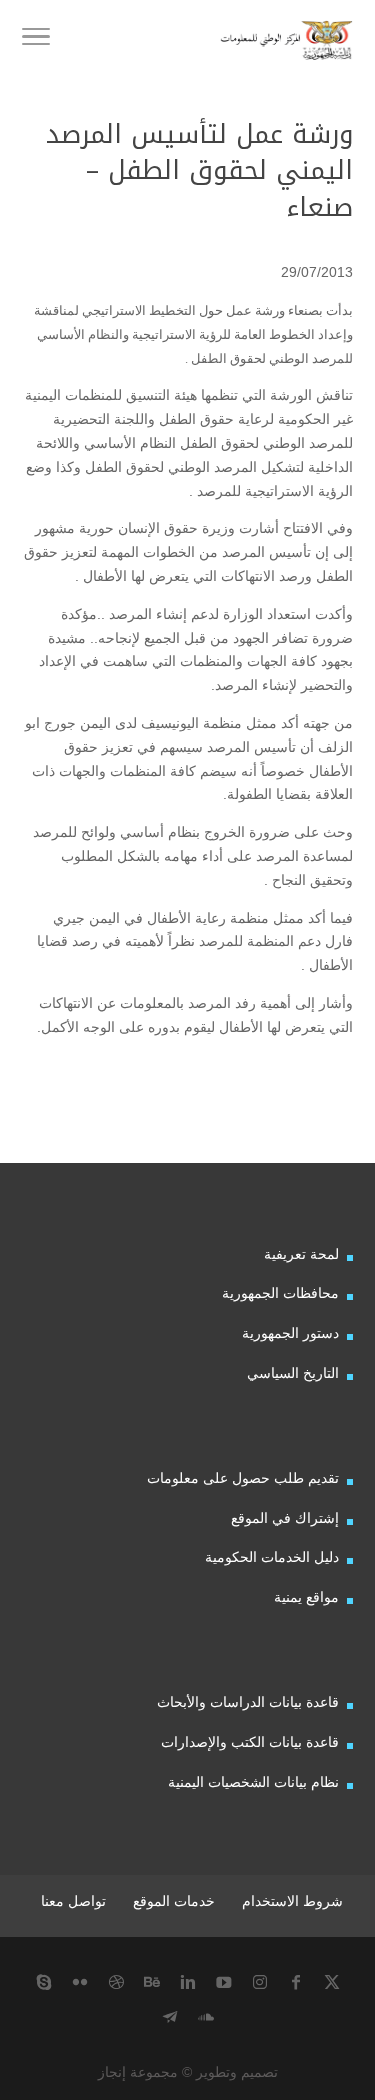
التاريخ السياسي (293, 1373)
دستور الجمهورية (290, 1333)
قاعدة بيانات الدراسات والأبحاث (248, 1702)
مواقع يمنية (306, 1597)
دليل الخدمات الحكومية (272, 1557)
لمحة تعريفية (301, 1254)
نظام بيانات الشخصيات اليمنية (253, 1782)
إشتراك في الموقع (285, 1518)
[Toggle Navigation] (36, 40)
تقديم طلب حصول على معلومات (243, 1478)
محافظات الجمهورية (280, 1293)
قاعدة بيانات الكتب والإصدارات (250, 1742)
